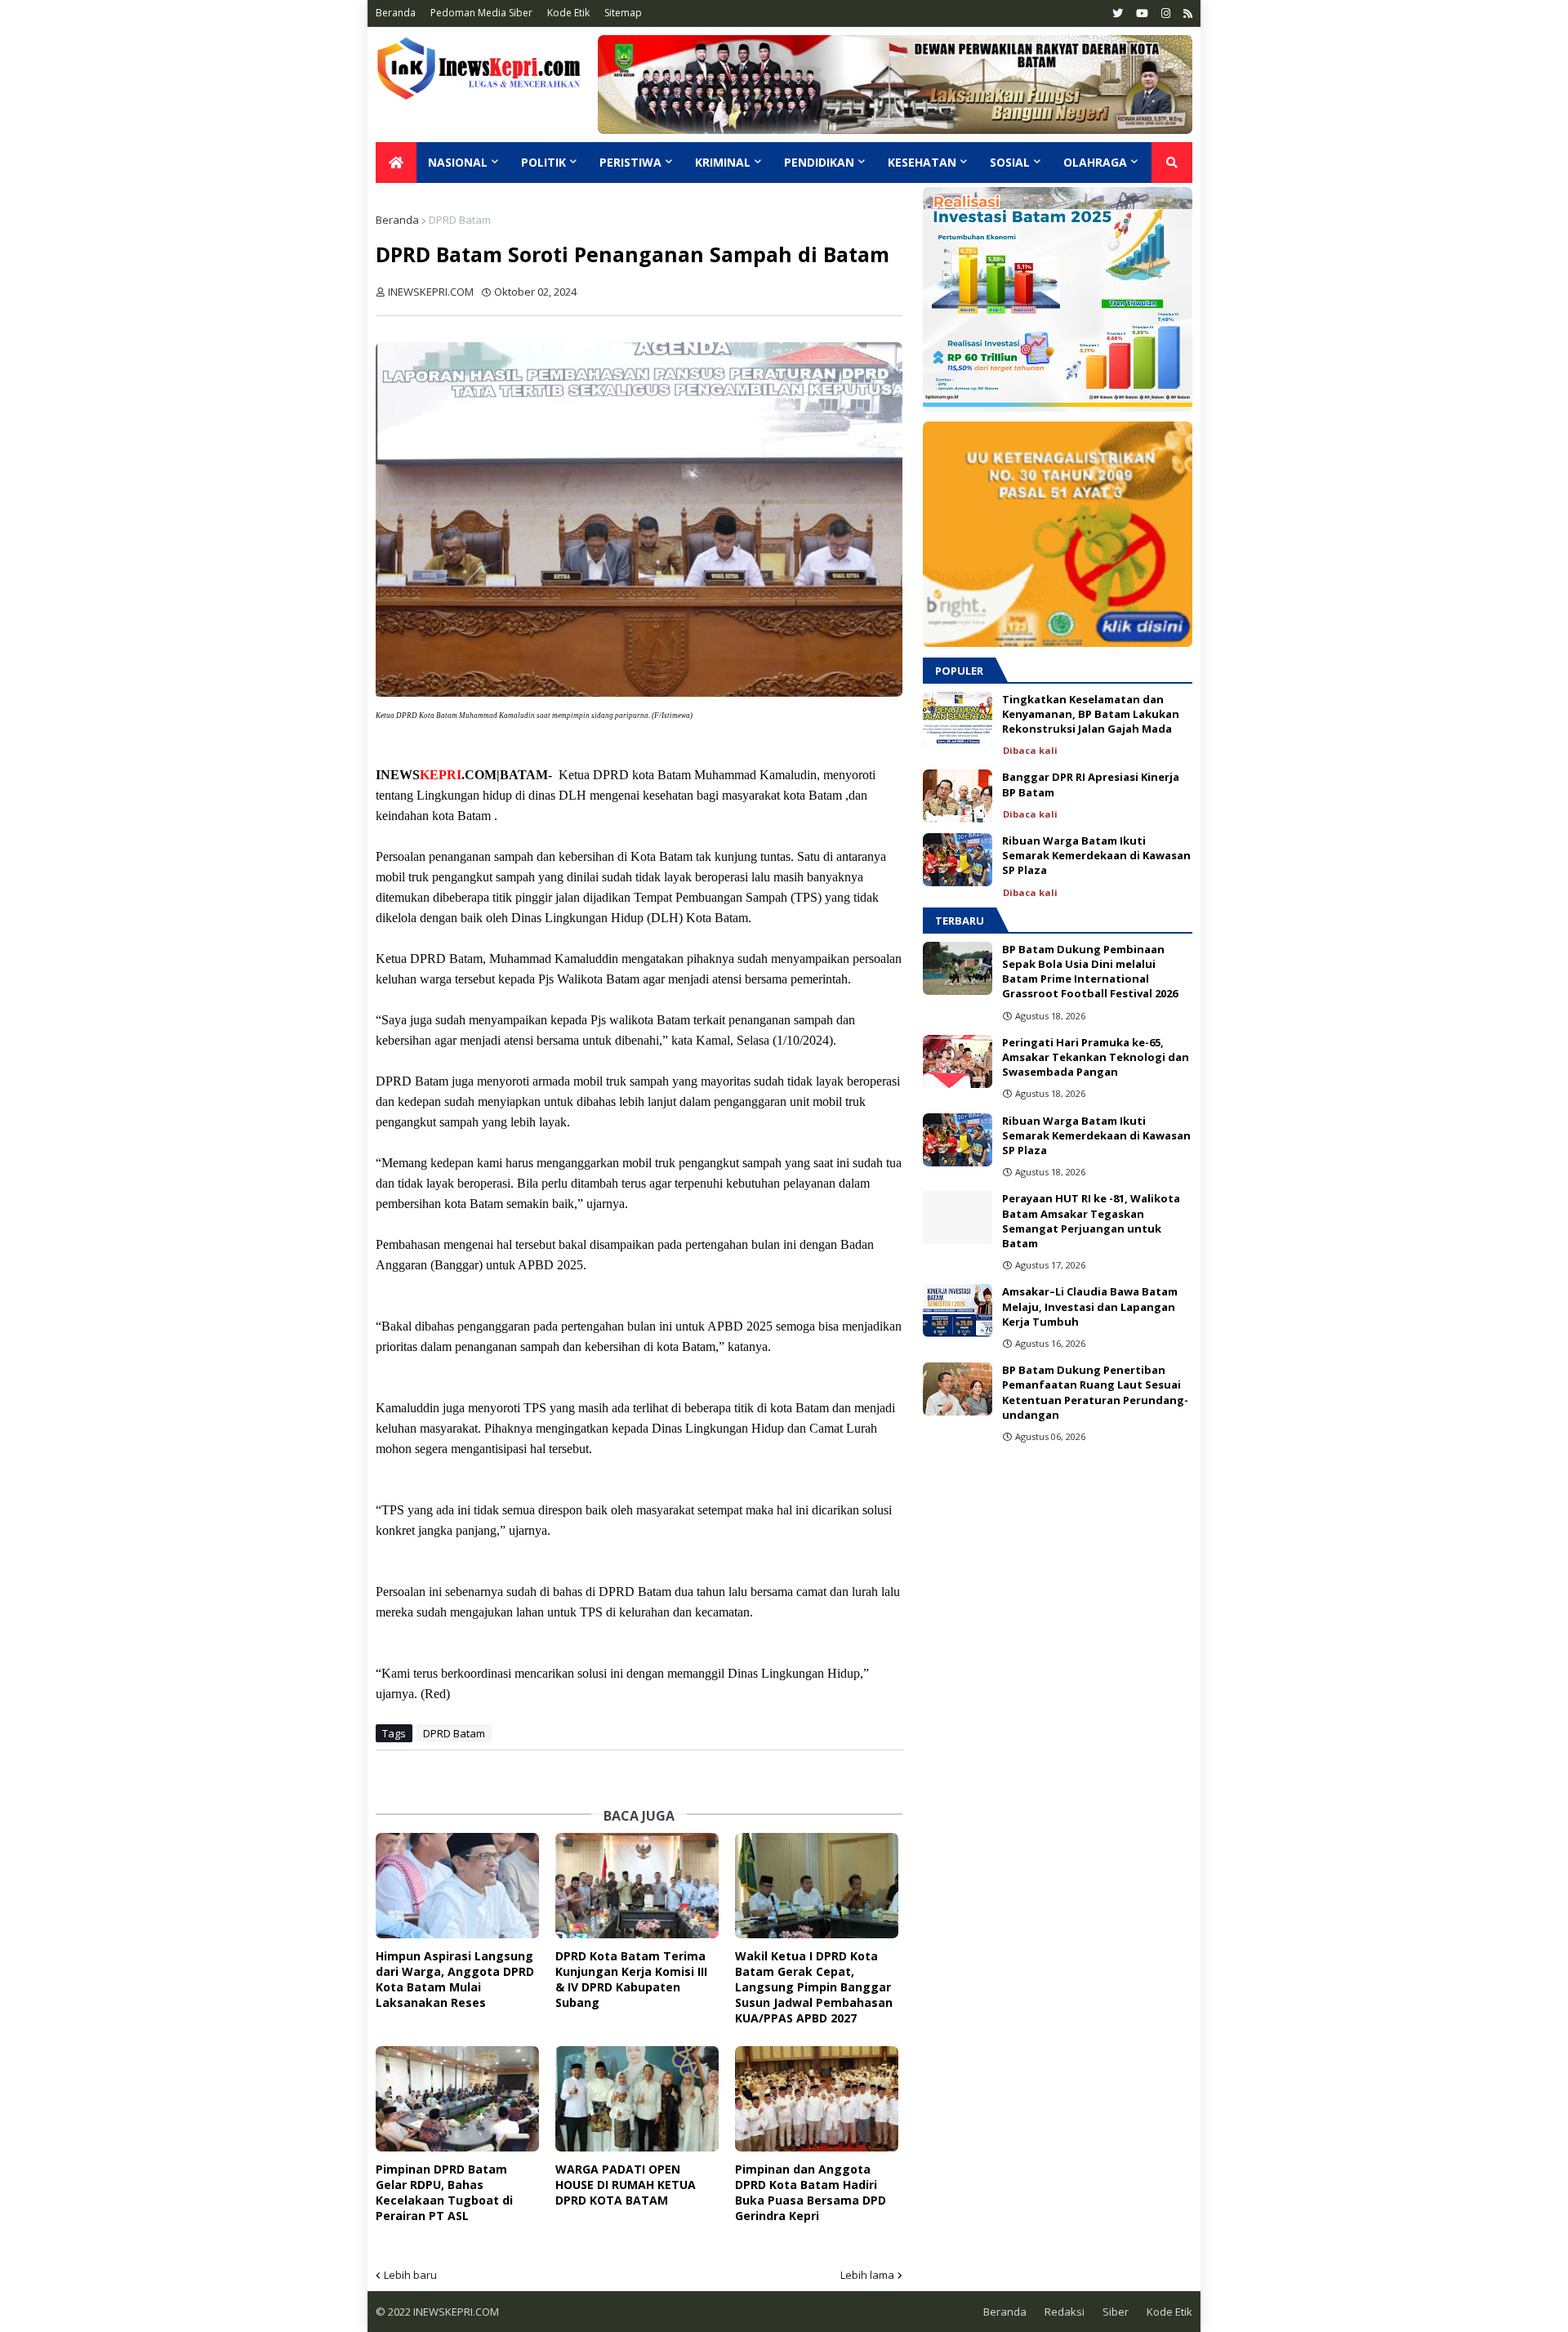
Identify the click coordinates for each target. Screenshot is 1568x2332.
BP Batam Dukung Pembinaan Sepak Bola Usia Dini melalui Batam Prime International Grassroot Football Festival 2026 (1090, 972)
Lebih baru (410, 2275)
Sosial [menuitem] (1010, 162)
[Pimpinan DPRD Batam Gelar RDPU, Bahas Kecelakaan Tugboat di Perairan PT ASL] (457, 2099)
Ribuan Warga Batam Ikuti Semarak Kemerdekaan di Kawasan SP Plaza (1096, 855)
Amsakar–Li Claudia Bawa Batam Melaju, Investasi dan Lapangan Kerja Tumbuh (1090, 1306)
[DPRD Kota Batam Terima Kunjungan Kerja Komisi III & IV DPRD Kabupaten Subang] (637, 1886)
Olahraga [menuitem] (1095, 162)
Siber (1116, 2312)
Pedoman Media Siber (481, 13)
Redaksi (1065, 2312)
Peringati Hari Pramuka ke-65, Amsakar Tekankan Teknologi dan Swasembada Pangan (1096, 1057)
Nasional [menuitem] (458, 162)
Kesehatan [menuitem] (922, 162)
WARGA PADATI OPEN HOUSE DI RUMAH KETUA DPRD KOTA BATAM (626, 2185)
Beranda (396, 13)
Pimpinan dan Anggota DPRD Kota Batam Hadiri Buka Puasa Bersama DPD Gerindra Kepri (811, 2192)
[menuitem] (396, 163)
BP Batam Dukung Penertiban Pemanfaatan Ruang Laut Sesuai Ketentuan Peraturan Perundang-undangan (1095, 1392)
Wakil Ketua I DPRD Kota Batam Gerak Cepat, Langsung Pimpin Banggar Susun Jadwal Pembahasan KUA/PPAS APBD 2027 (814, 1987)
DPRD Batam (460, 220)
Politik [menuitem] (543, 162)
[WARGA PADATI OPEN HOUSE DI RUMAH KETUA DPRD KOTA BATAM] (637, 2099)
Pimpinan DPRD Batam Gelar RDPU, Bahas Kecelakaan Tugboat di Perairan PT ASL (444, 2192)
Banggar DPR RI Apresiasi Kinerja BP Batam (1091, 784)
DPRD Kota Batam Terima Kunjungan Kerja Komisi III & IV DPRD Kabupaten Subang (631, 1979)
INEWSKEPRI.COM (455, 2312)
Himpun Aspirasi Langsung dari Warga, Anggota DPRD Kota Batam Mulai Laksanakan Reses (455, 1979)
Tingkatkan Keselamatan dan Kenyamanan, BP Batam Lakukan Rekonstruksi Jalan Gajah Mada (1091, 714)
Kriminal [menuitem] (723, 162)
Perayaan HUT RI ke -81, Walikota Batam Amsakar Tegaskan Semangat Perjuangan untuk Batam (1091, 1221)
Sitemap (623, 13)
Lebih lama (867, 2275)
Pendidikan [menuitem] (819, 162)
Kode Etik (568, 13)
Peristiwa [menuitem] (630, 162)
